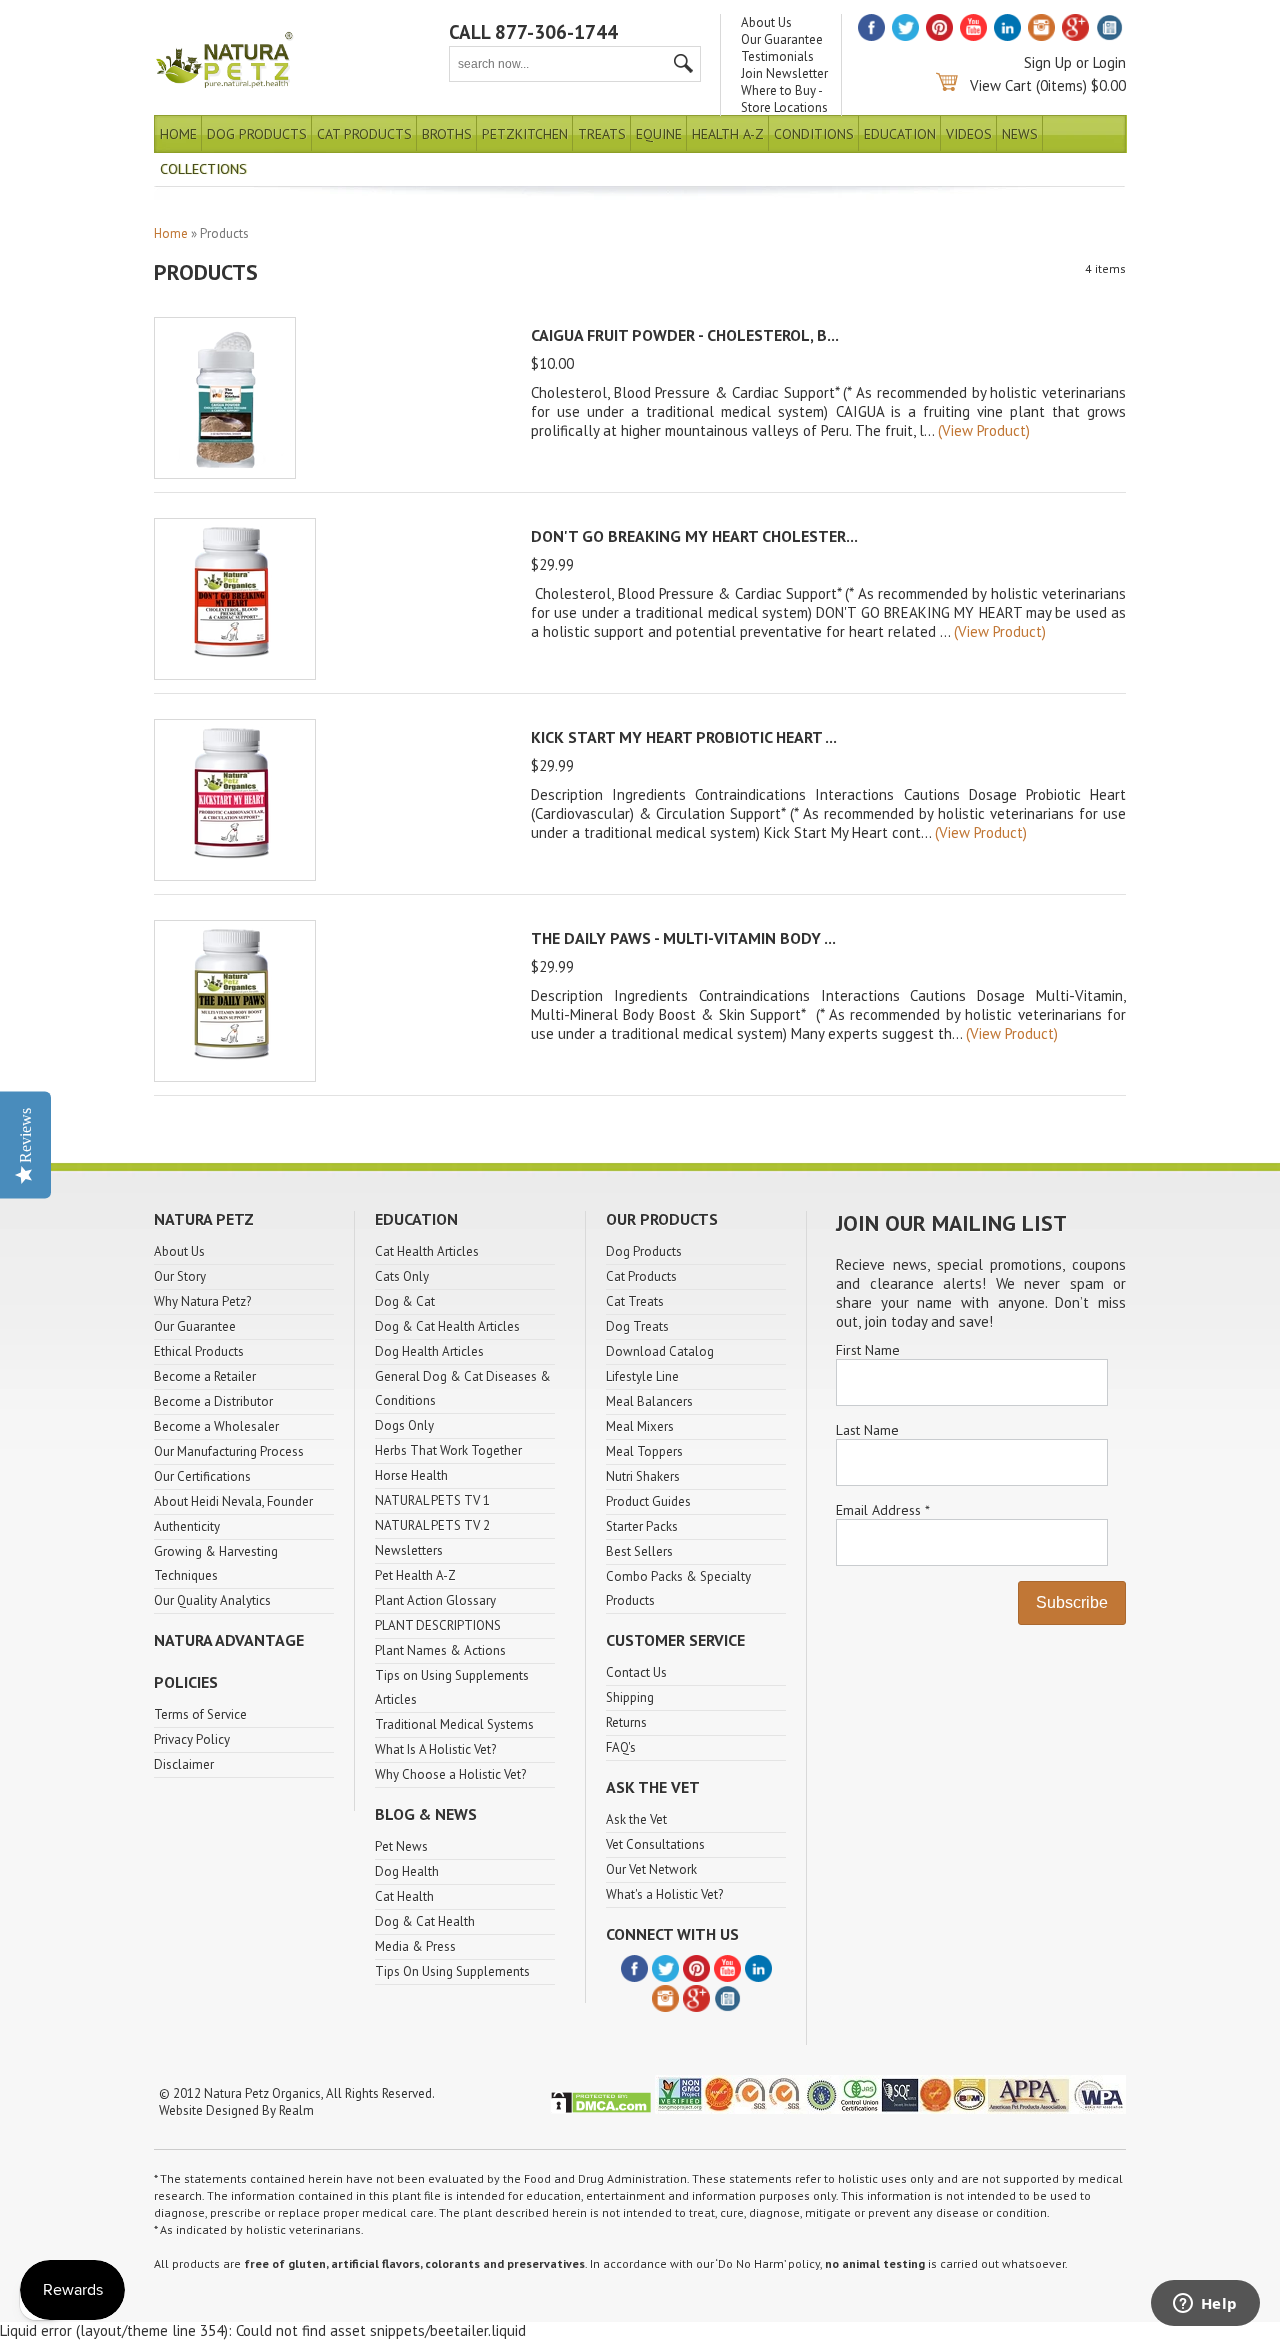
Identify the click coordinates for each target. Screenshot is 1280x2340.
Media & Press (415, 1946)
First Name (868, 1350)
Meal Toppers (644, 1451)
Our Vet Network (651, 1869)
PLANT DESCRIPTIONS (438, 1625)
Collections (203, 169)
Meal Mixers (640, 1426)
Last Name (867, 1430)
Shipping (630, 1697)
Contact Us (636, 1672)
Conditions (814, 134)
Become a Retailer (205, 1376)
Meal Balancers (649, 1401)
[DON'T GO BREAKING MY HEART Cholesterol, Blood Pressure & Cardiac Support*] (235, 674)
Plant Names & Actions (440, 1650)
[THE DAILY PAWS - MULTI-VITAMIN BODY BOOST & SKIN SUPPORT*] (235, 1076)
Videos (969, 134)
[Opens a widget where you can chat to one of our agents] (1205, 2305)
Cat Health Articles (427, 1251)
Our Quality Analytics (212, 1600)
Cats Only (402, 1276)
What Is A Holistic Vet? (435, 1749)
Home (178, 134)
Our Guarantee (782, 39)
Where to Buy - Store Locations (784, 99)
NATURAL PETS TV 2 (432, 1525)
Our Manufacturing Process (229, 1451)
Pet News (401, 1846)
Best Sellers (639, 1551)
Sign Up (1048, 62)
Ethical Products (199, 1351)
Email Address (882, 1510)
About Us (766, 22)
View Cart (1001, 85)
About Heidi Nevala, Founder (233, 1501)
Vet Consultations (655, 1844)
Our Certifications (202, 1476)
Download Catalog (660, 1351)
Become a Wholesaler (216, 1426)
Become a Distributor (213, 1401)
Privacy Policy (192, 1739)
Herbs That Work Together (448, 1450)
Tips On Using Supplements (452, 1971)
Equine (659, 134)
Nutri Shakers (643, 1476)
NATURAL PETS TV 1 (432, 1500)
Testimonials (777, 56)
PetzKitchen (525, 134)
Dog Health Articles (429, 1351)
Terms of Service (200, 1714)
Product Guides (648, 1501)
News (1020, 134)
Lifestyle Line (642, 1376)
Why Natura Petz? (202, 1301)
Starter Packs (642, 1526)
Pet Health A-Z (415, 1575)
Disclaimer (184, 1764)
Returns (626, 1722)
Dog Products (257, 134)
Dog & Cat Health (425, 1921)
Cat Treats (635, 1301)
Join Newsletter (784, 73)
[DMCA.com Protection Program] (601, 2109)
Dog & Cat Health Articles (447, 1326)
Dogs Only (404, 1425)
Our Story (180, 1276)
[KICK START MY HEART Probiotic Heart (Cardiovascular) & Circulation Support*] (235, 875)
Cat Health (404, 1896)
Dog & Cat (405, 1301)
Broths (447, 134)
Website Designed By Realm (236, 2110)
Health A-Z (728, 134)
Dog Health (407, 1871)
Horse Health (411, 1475)
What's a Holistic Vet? (664, 1894)
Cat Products (364, 134)
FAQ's (621, 1747)
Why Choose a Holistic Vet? (450, 1774)
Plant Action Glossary (435, 1600)
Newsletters (409, 1550)
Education (900, 134)
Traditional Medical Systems (454, 1724)
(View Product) (984, 430)
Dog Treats (637, 1326)
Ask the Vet (636, 1819)
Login (1109, 62)
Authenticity (187, 1526)
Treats (602, 134)
